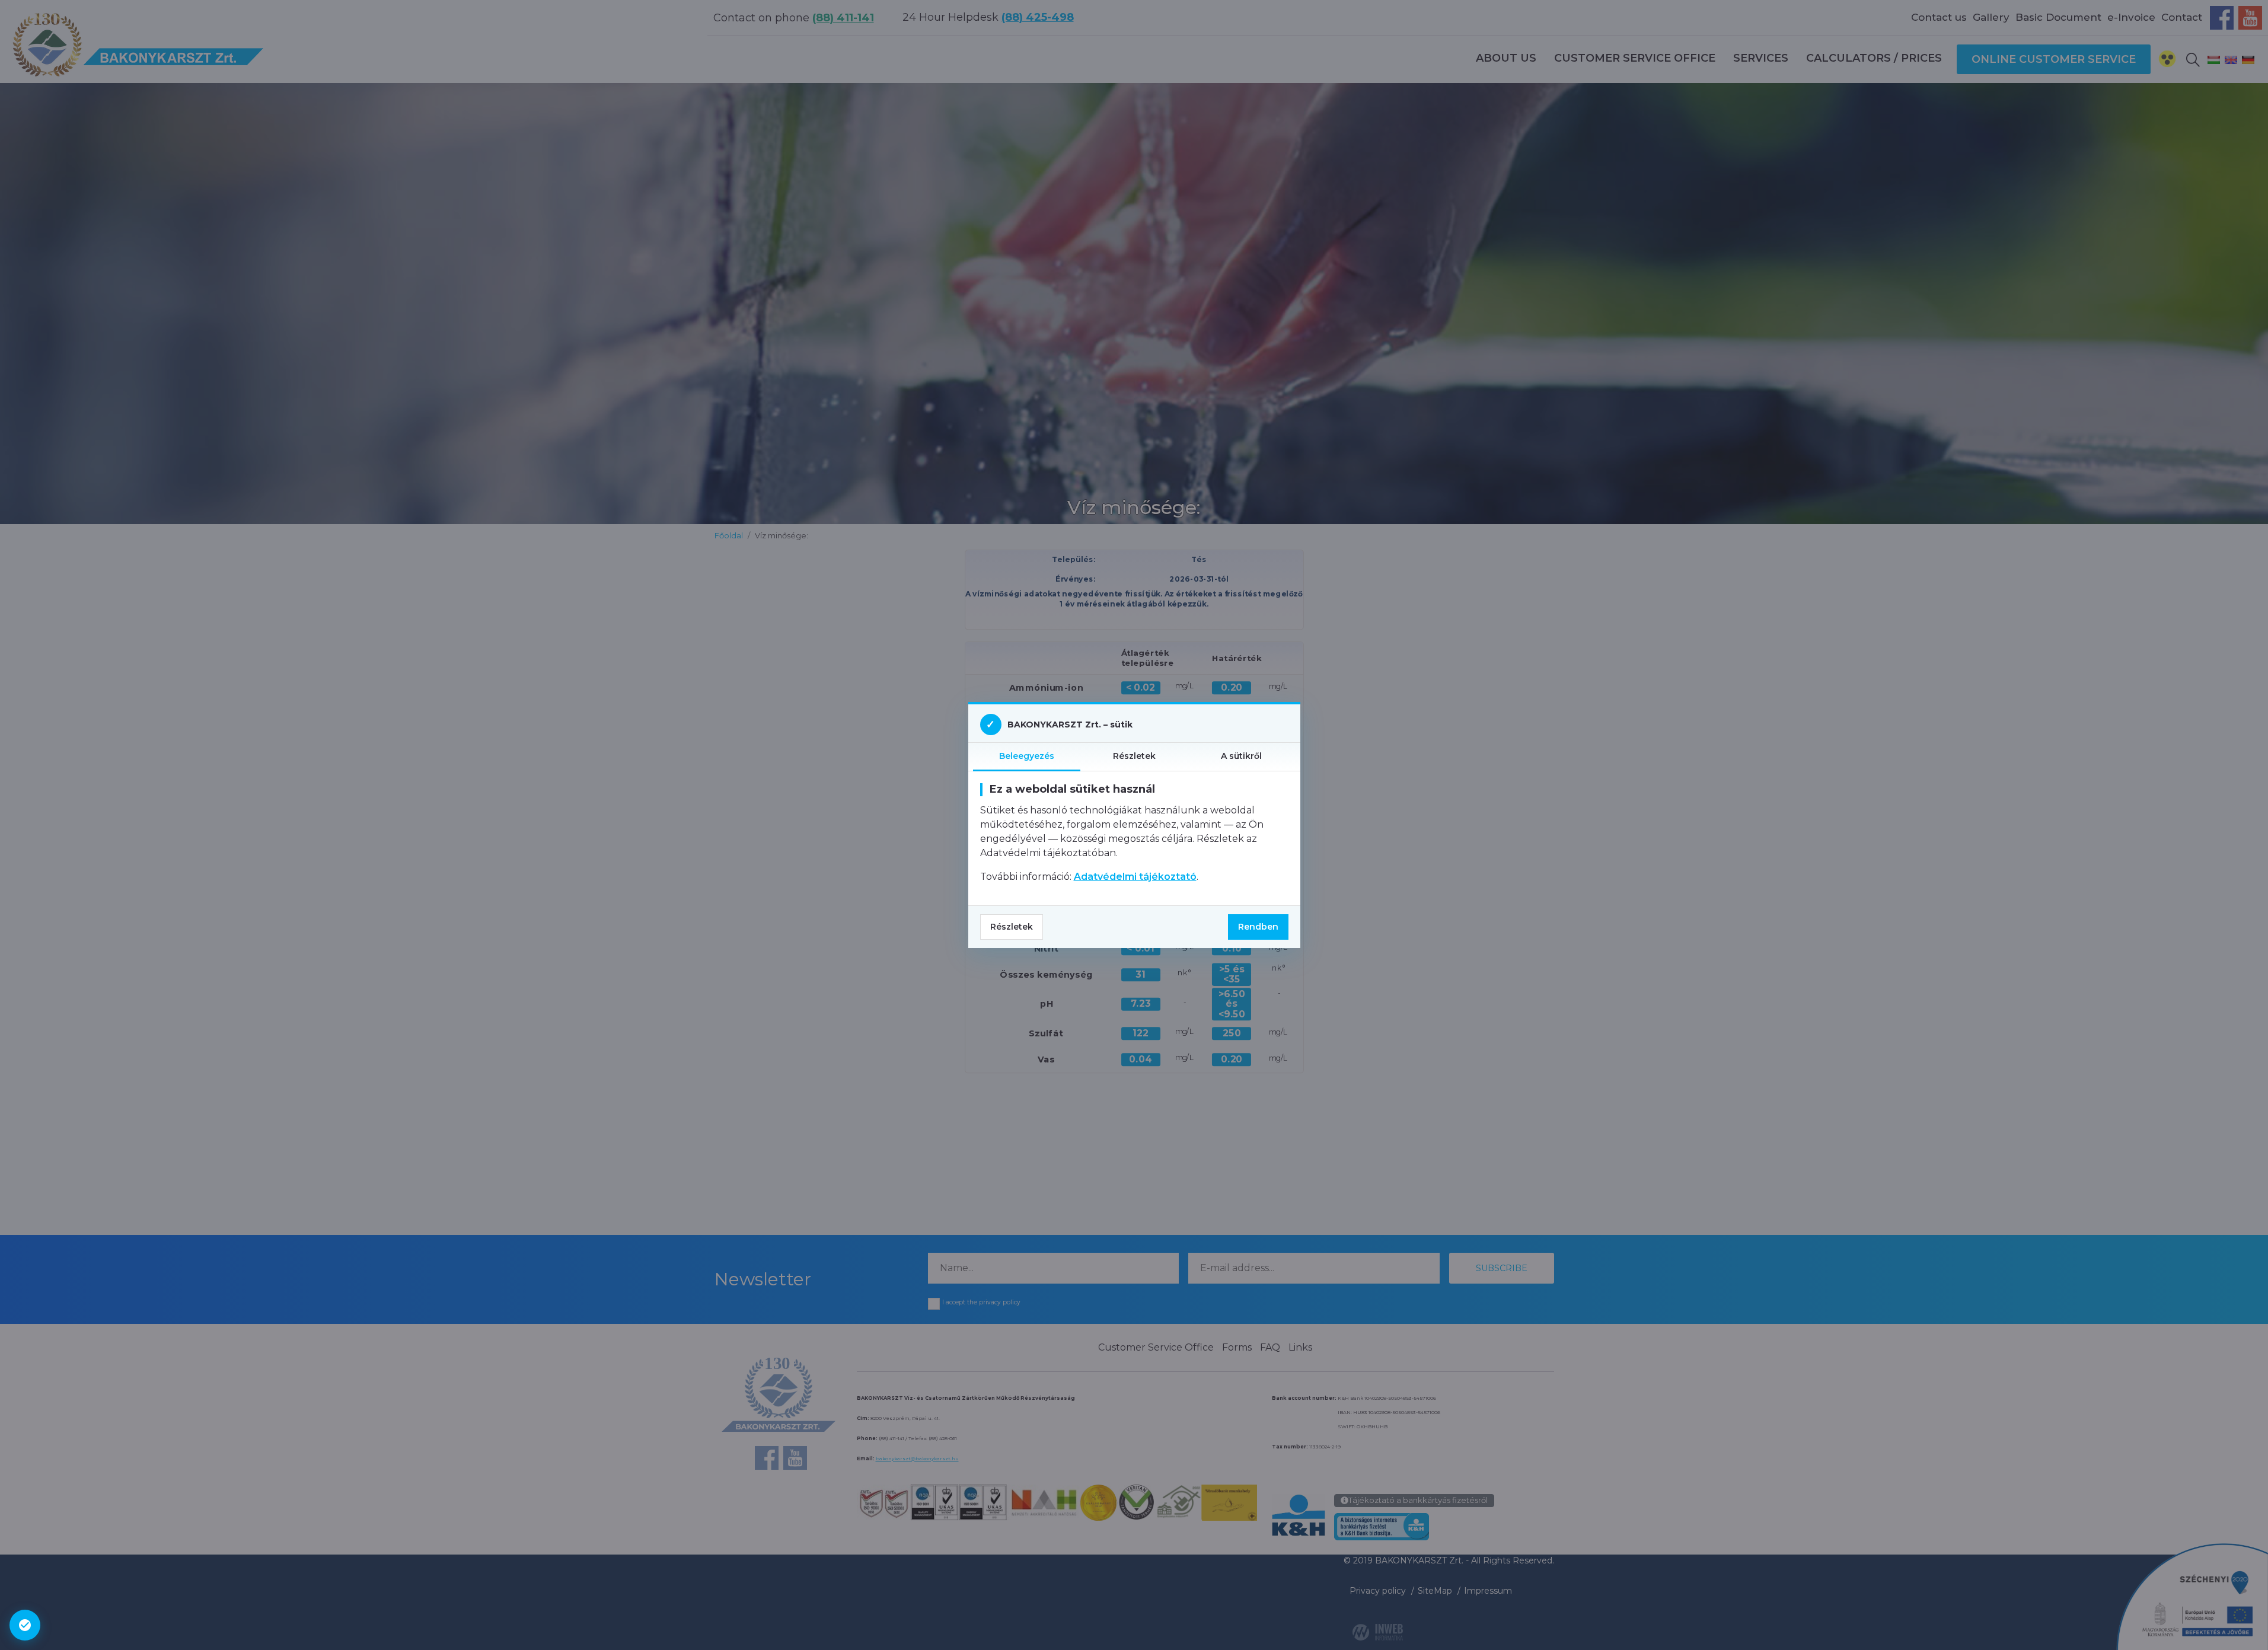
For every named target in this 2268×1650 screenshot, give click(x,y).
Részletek (1012, 927)
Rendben (1258, 927)
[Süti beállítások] (25, 1625)
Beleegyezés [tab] (1027, 756)
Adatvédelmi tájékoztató (1135, 877)
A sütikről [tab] (1241, 756)
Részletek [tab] (1134, 756)
